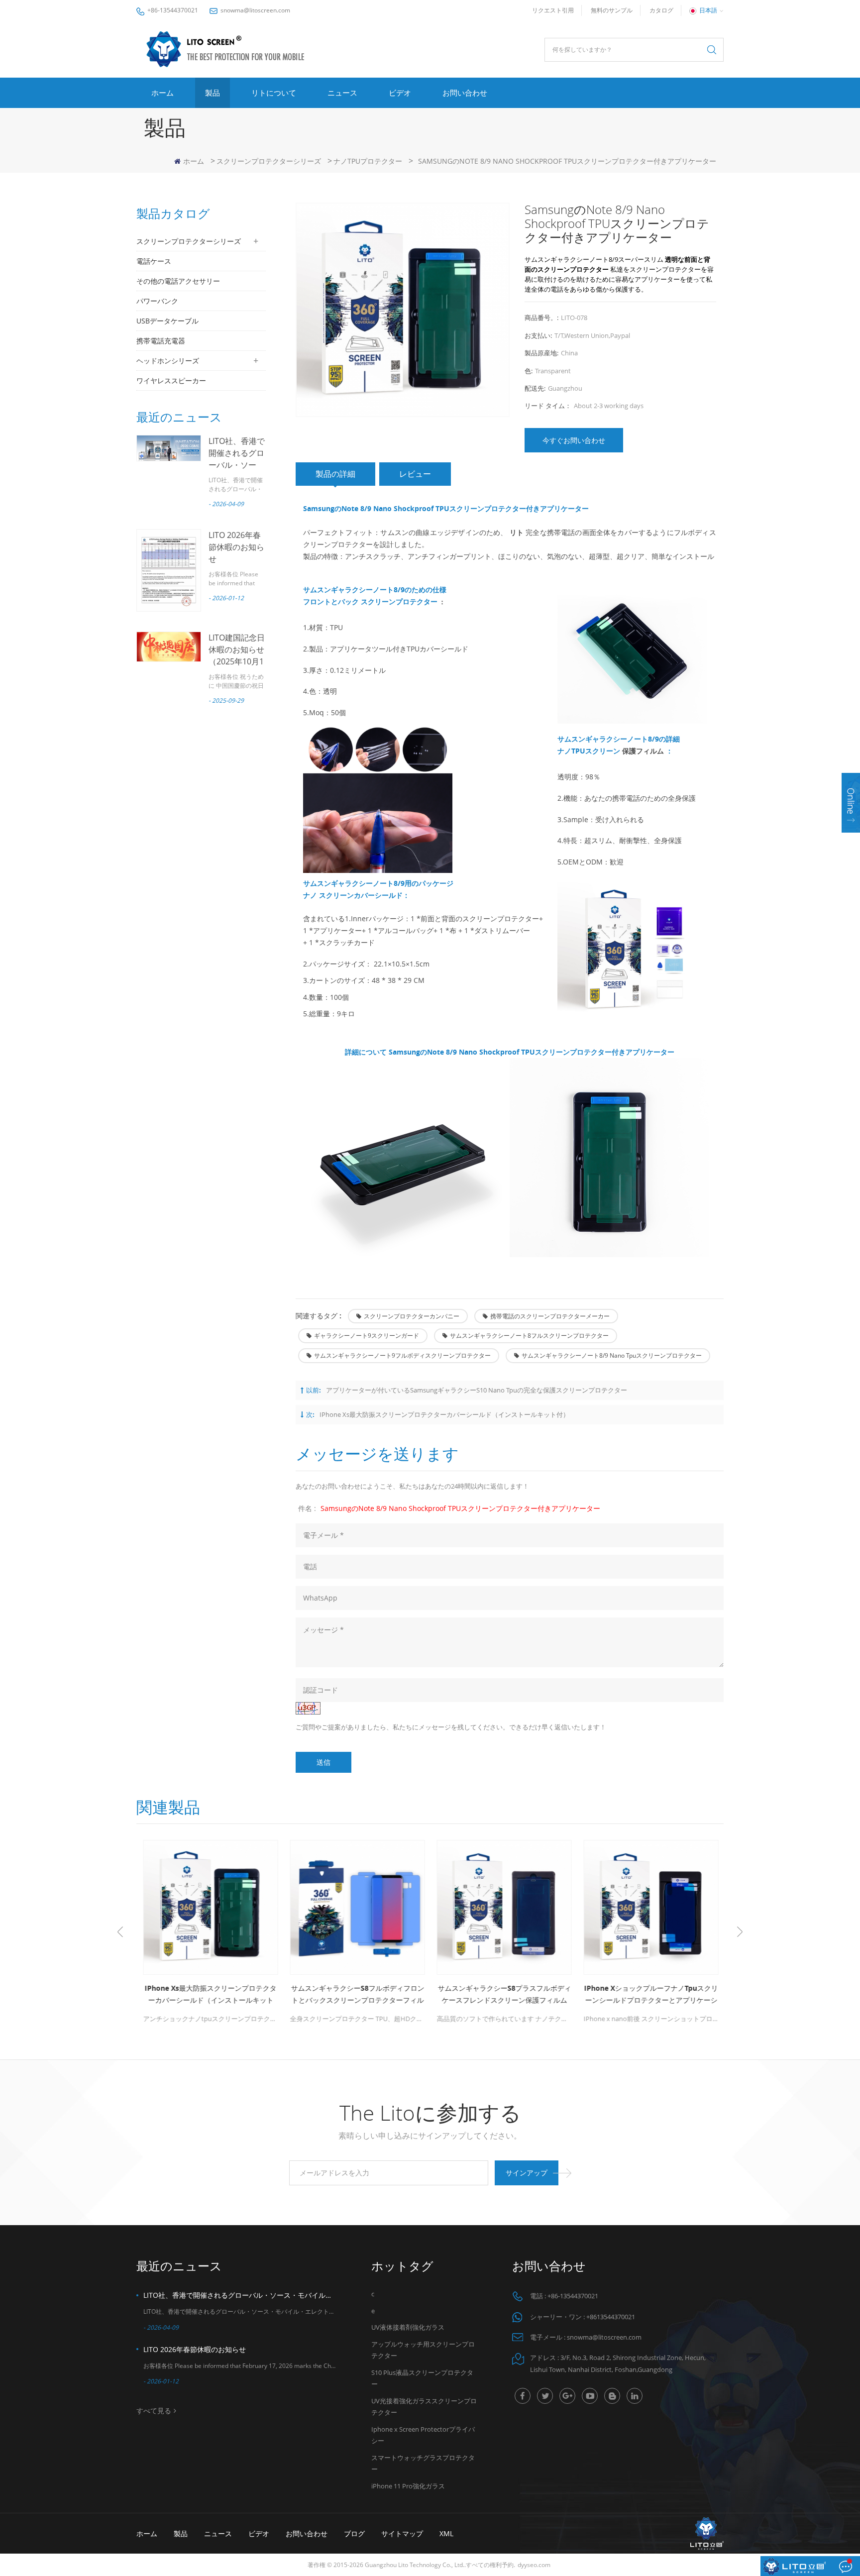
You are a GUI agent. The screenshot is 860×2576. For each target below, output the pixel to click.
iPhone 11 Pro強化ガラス (408, 2486)
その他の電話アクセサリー (178, 281)
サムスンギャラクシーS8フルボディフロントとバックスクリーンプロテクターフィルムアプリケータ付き (357, 1995)
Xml (446, 2533)
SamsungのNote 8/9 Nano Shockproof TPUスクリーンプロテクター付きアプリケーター (460, 1508)
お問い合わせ (465, 93)
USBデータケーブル (167, 321)
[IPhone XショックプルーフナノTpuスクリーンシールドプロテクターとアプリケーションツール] (650, 1907)
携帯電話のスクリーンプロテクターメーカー (550, 1316)
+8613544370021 (611, 2317)
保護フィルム (643, 751)
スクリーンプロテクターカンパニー (412, 1316)
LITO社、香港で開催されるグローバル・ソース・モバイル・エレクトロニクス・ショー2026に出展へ (240, 2295)
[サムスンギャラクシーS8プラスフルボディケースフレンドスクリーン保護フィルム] (503, 1907)
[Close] (851, 839)
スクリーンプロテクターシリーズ (269, 161)
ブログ (354, 2533)
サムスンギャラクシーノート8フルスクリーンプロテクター (529, 1336)
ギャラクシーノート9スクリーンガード (367, 1336)
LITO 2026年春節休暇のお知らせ (236, 547)
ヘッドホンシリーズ (168, 361)
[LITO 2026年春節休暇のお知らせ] (169, 570)
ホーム (162, 93)
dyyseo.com (534, 2565)
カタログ (661, 10)
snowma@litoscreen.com (255, 10)
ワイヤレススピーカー (171, 380)
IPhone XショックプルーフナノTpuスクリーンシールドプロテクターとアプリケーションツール (650, 1995)
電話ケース (154, 261)
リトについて (274, 93)
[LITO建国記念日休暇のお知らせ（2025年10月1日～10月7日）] (169, 647)
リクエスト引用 (553, 10)
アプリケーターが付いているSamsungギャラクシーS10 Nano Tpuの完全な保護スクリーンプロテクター (477, 1390)
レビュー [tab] (415, 474)
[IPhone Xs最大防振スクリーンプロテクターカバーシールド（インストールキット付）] (210, 1907)
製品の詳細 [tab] (335, 474)
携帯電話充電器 (161, 341)
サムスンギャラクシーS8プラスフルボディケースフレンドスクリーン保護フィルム (504, 1994)
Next (740, 1932)
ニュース (342, 93)
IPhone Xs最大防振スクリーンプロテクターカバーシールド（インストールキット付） (444, 1414)
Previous (120, 1932)
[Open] (851, 803)
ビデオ (400, 93)
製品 (213, 93)
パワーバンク (157, 301)
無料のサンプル (612, 10)
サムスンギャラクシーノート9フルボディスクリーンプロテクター (402, 1355)
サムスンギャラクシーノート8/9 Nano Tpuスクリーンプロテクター (612, 1355)
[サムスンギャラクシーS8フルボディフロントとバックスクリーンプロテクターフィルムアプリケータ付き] (357, 1907)
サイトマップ (402, 2533)
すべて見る (154, 2411)
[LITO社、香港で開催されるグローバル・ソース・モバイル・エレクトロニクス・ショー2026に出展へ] (169, 448)
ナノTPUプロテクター (368, 161)
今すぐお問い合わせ (574, 440)
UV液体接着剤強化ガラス (408, 2327)
